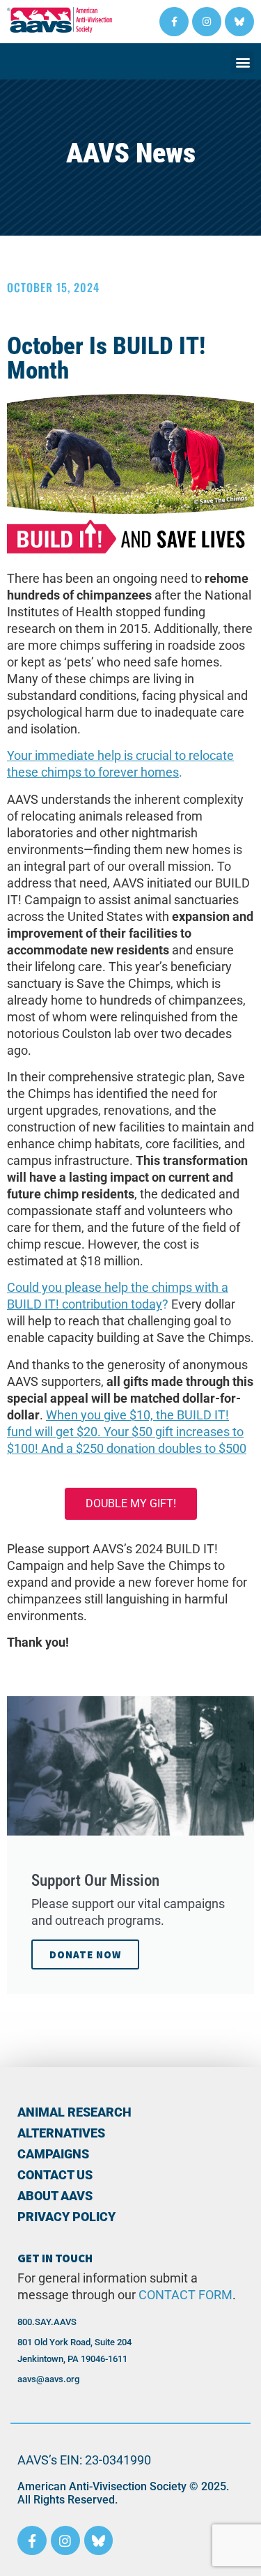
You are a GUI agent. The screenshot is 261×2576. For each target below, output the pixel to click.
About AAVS (55, 2196)
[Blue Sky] (239, 22)
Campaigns (53, 2154)
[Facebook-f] (174, 22)
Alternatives (61, 2133)
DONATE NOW (85, 1954)
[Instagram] (207, 22)
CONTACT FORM (185, 2295)
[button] (243, 62)
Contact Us (55, 2175)
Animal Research (74, 2112)
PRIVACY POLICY (66, 2217)
